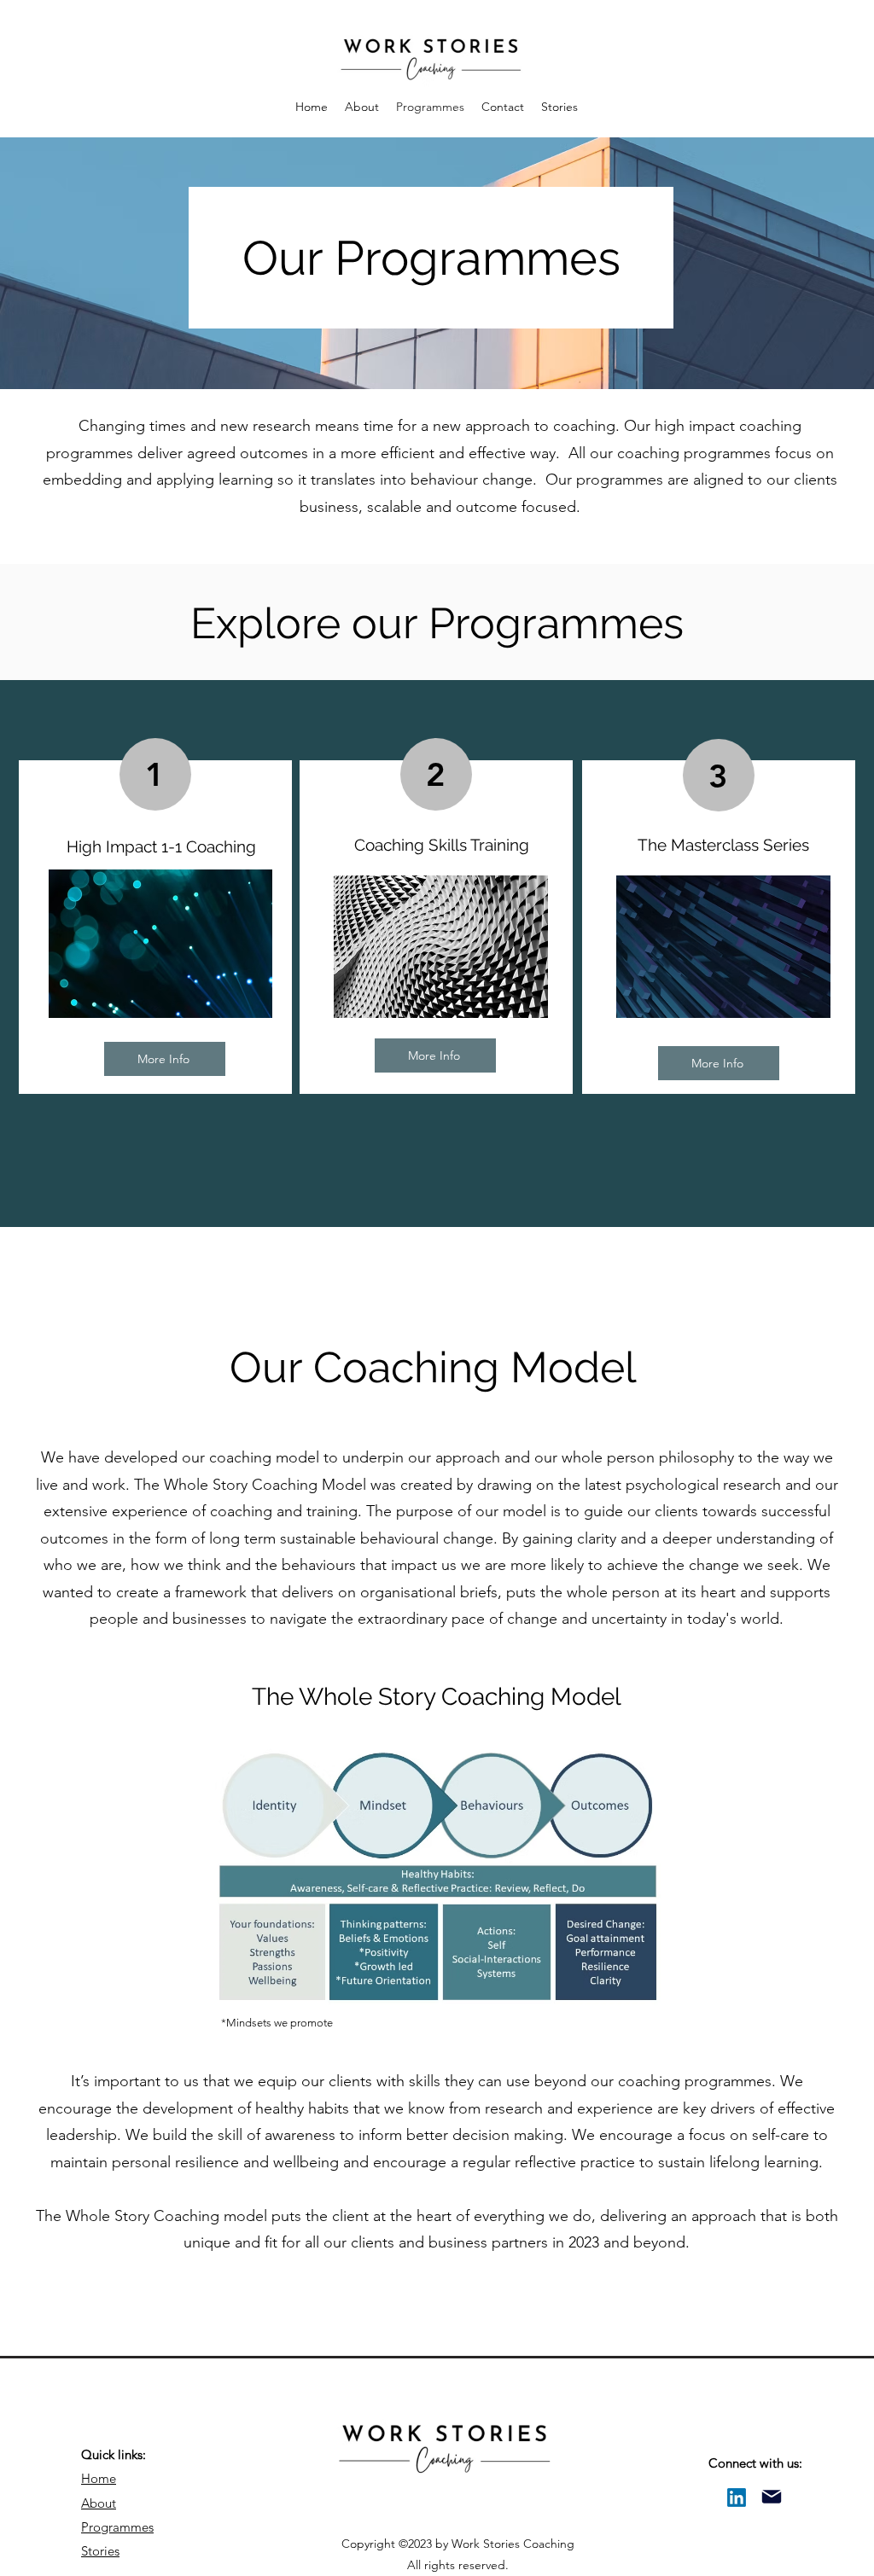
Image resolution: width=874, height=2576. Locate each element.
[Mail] (772, 2496)
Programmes (117, 2527)
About (99, 2503)
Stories (100, 2551)
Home (99, 2478)
